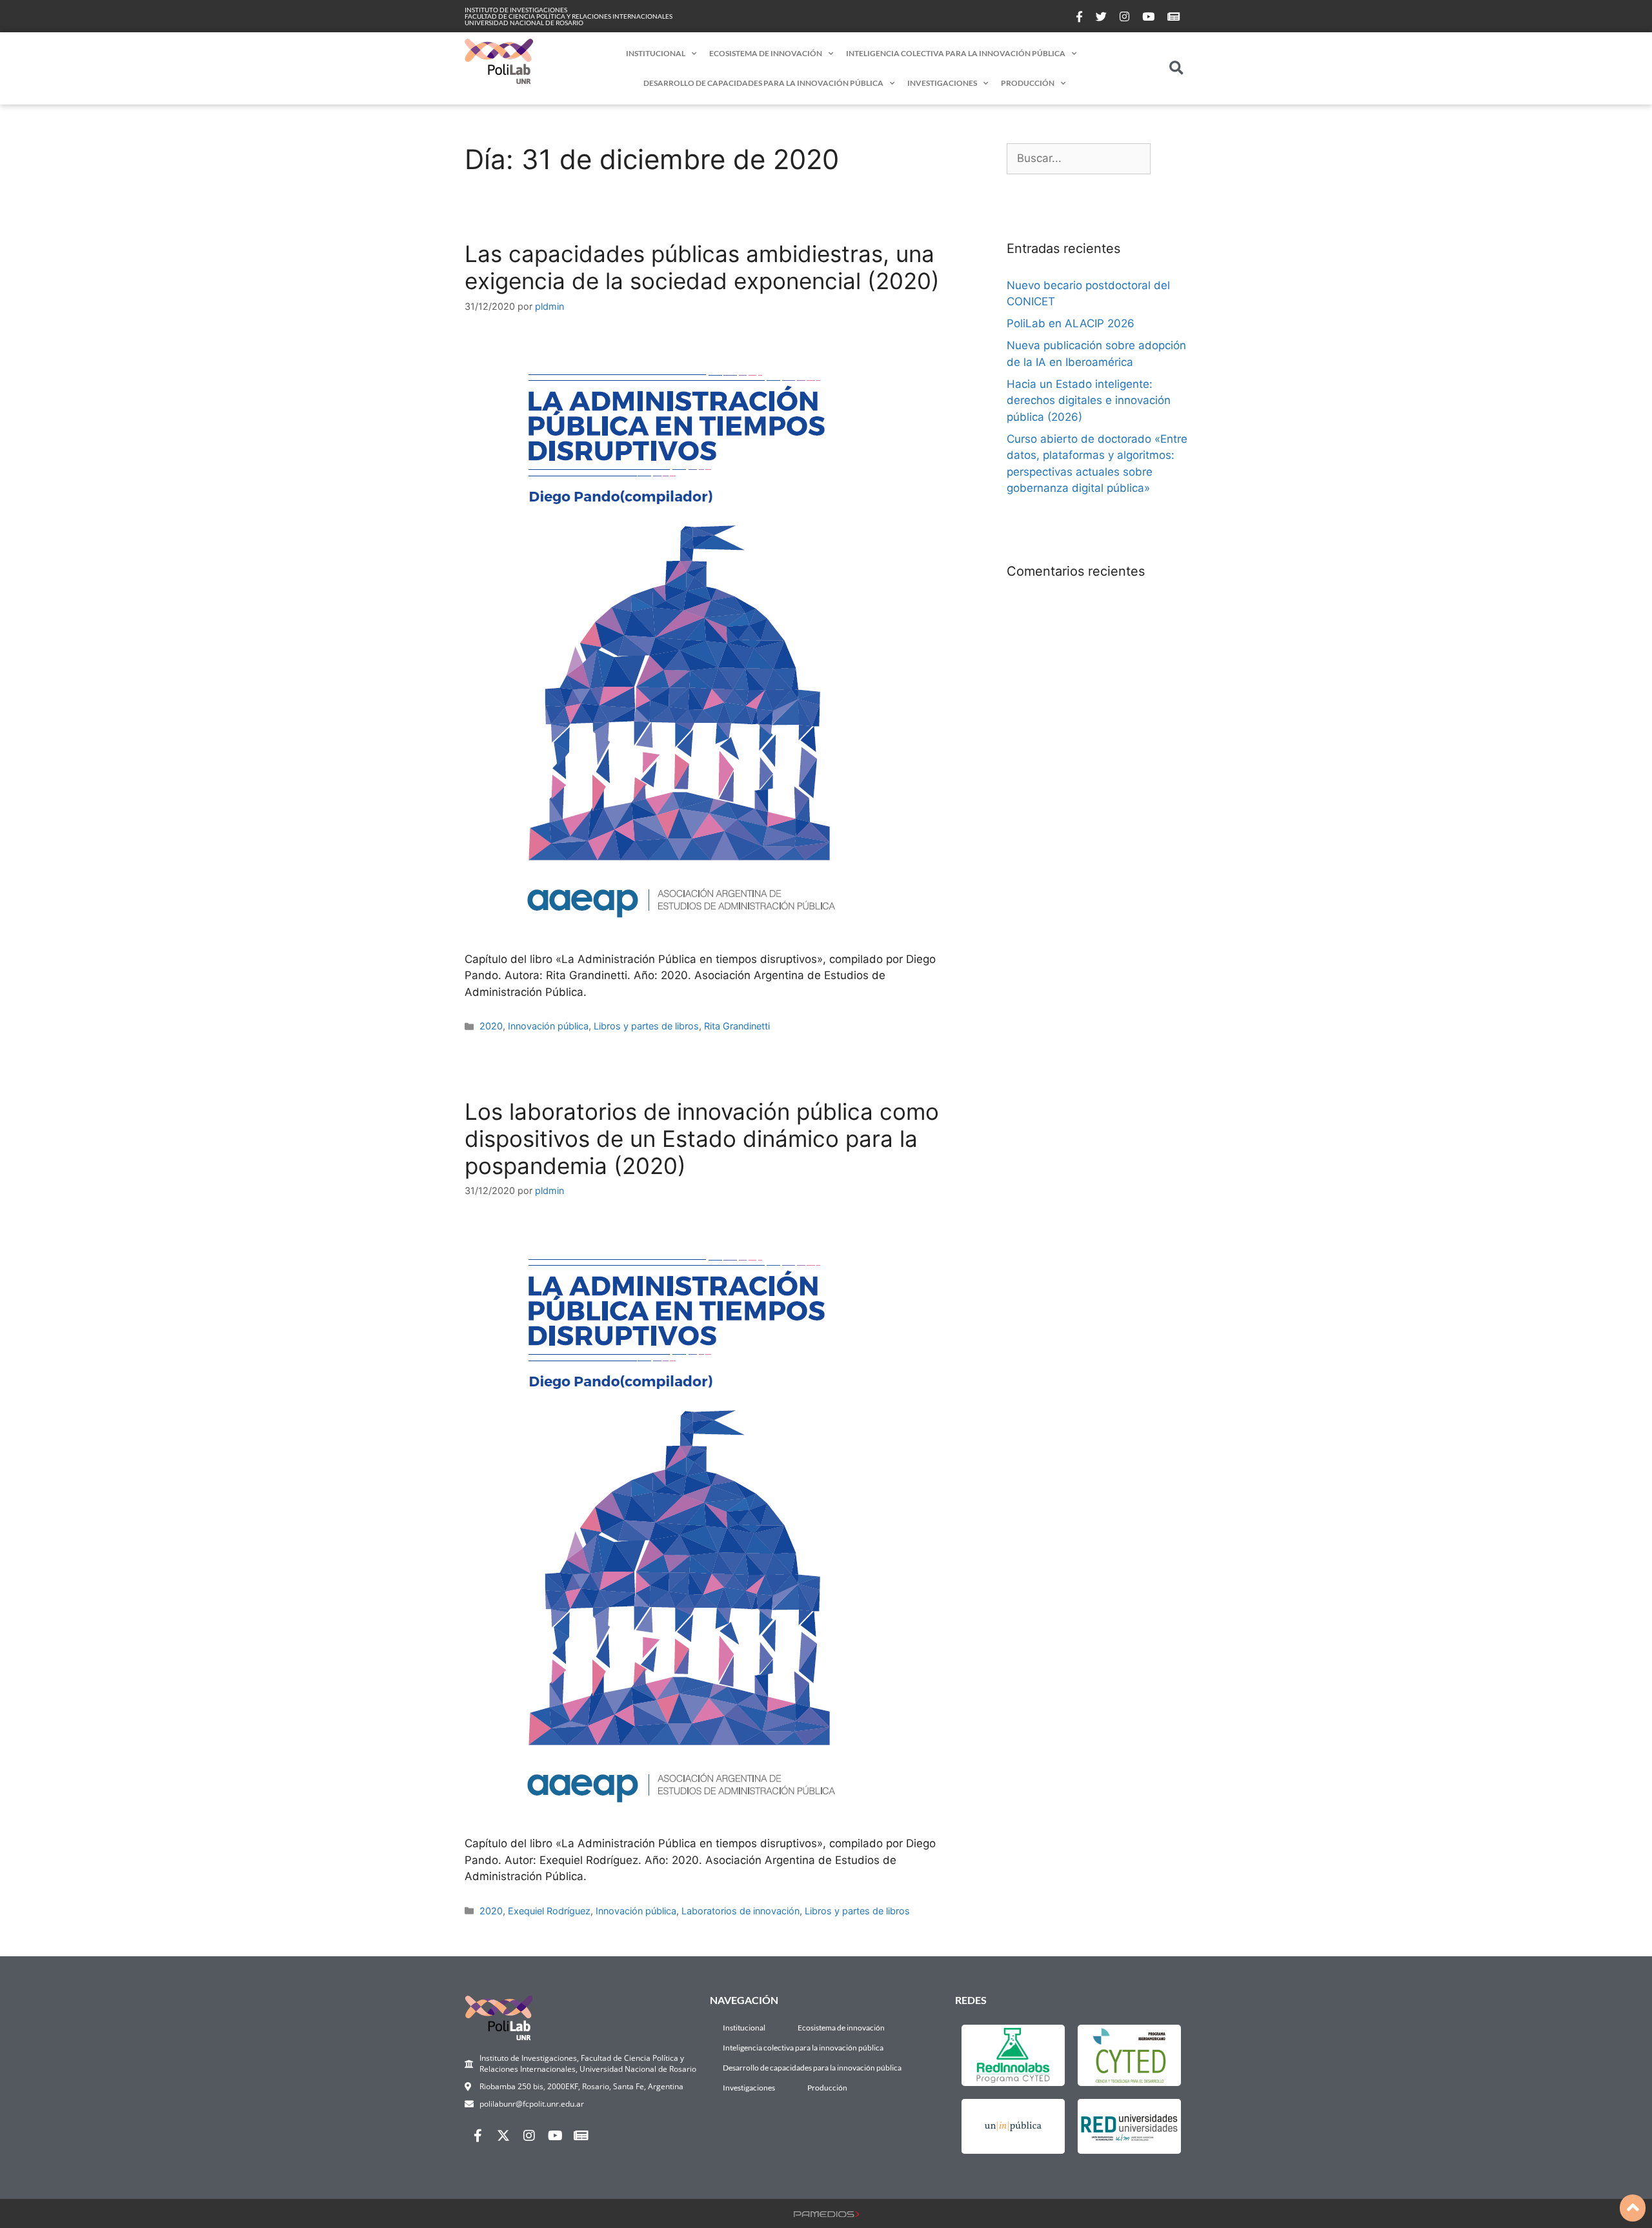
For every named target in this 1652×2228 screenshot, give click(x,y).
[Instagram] (529, 2136)
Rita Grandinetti (737, 1026)
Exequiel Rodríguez (549, 1911)
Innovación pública (548, 1026)
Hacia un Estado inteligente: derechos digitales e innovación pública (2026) (1089, 400)
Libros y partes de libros (646, 1026)
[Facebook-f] (478, 2136)
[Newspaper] (581, 2136)
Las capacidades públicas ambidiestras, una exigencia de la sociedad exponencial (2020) (702, 267)
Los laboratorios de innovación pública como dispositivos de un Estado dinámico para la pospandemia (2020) (702, 1139)
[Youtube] (555, 2136)
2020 (491, 1026)
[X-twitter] (503, 2136)
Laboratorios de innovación (740, 1911)
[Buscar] (1169, 159)
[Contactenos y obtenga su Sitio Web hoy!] (826, 2213)
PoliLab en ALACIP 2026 (1071, 323)
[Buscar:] (1079, 159)
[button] (1177, 69)
